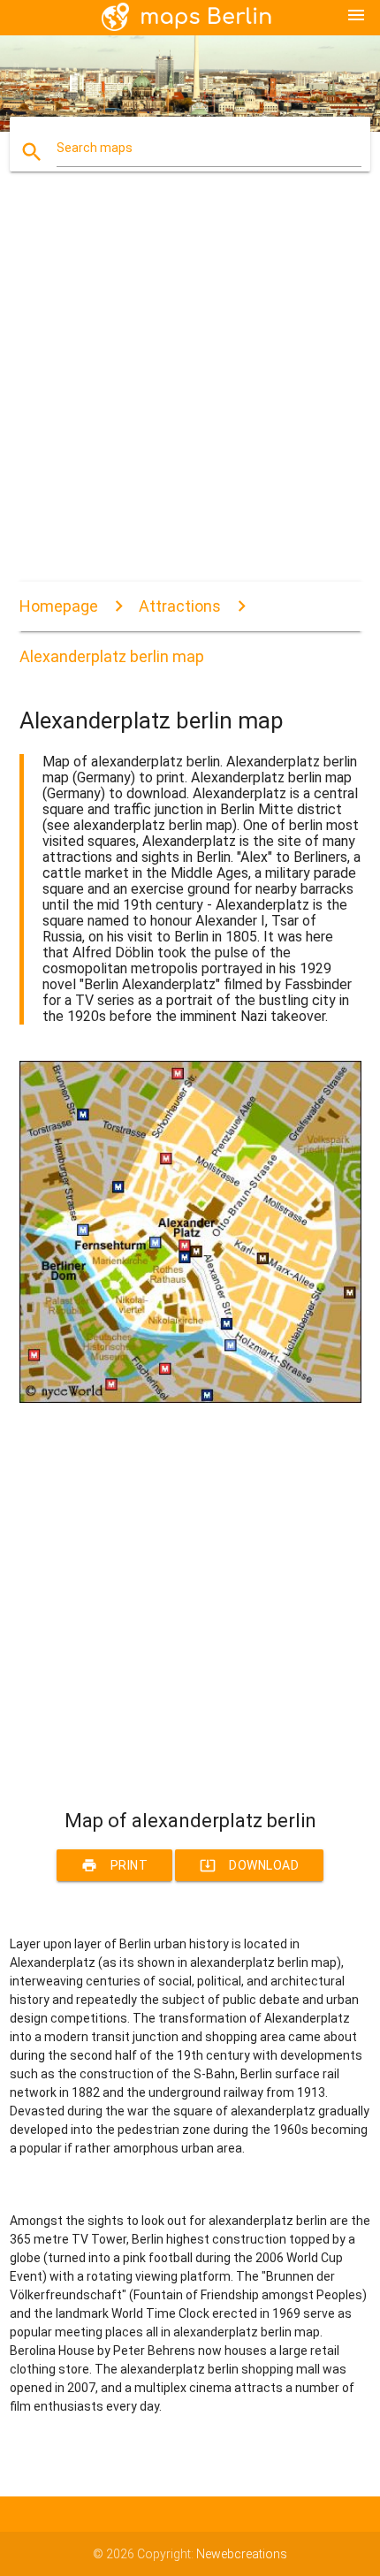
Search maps (95, 148)
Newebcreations (242, 2554)
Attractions (180, 606)
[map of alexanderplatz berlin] (190, 1399)
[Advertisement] (190, 392)
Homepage (59, 606)
